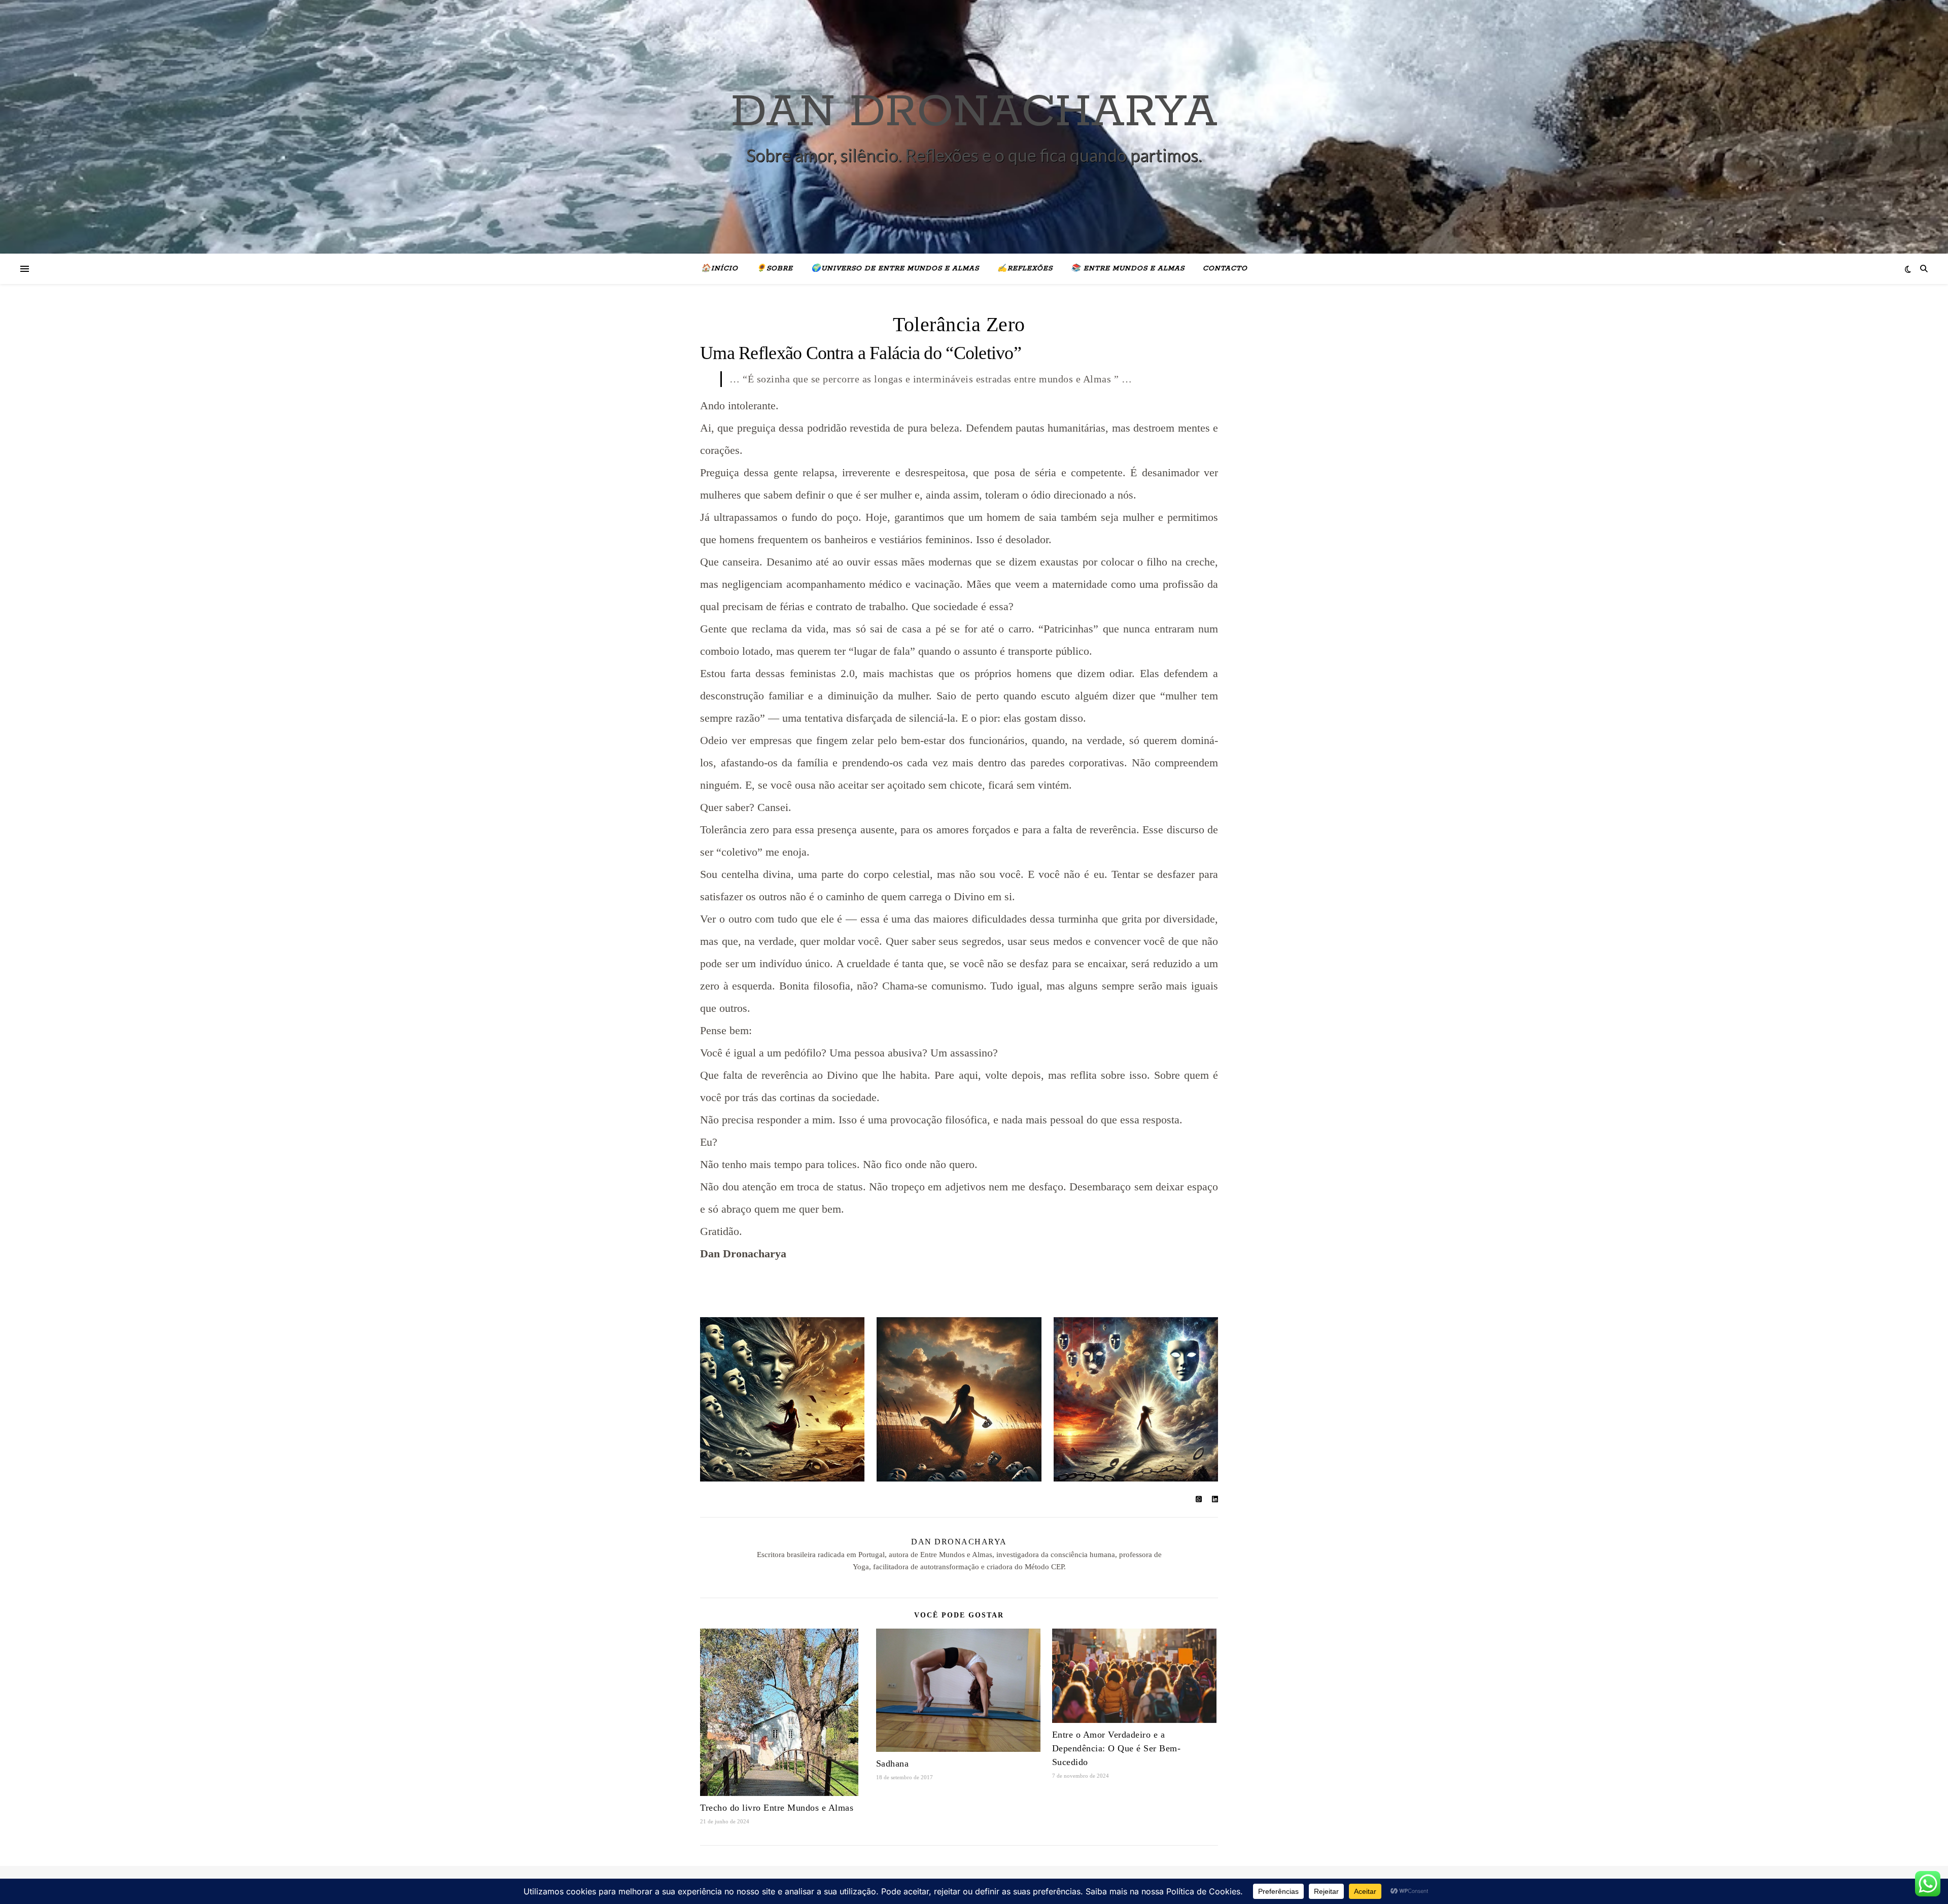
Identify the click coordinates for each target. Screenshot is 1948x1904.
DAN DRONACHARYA (974, 113)
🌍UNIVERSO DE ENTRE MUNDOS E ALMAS (895, 269)
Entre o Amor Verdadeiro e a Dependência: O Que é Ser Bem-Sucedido (1117, 1748)
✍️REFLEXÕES (1025, 269)
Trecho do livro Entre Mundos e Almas (777, 1808)
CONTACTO (1225, 269)
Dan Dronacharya (959, 1542)
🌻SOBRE (775, 269)
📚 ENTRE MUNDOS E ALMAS (1128, 269)
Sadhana (893, 1764)
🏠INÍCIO (720, 269)
